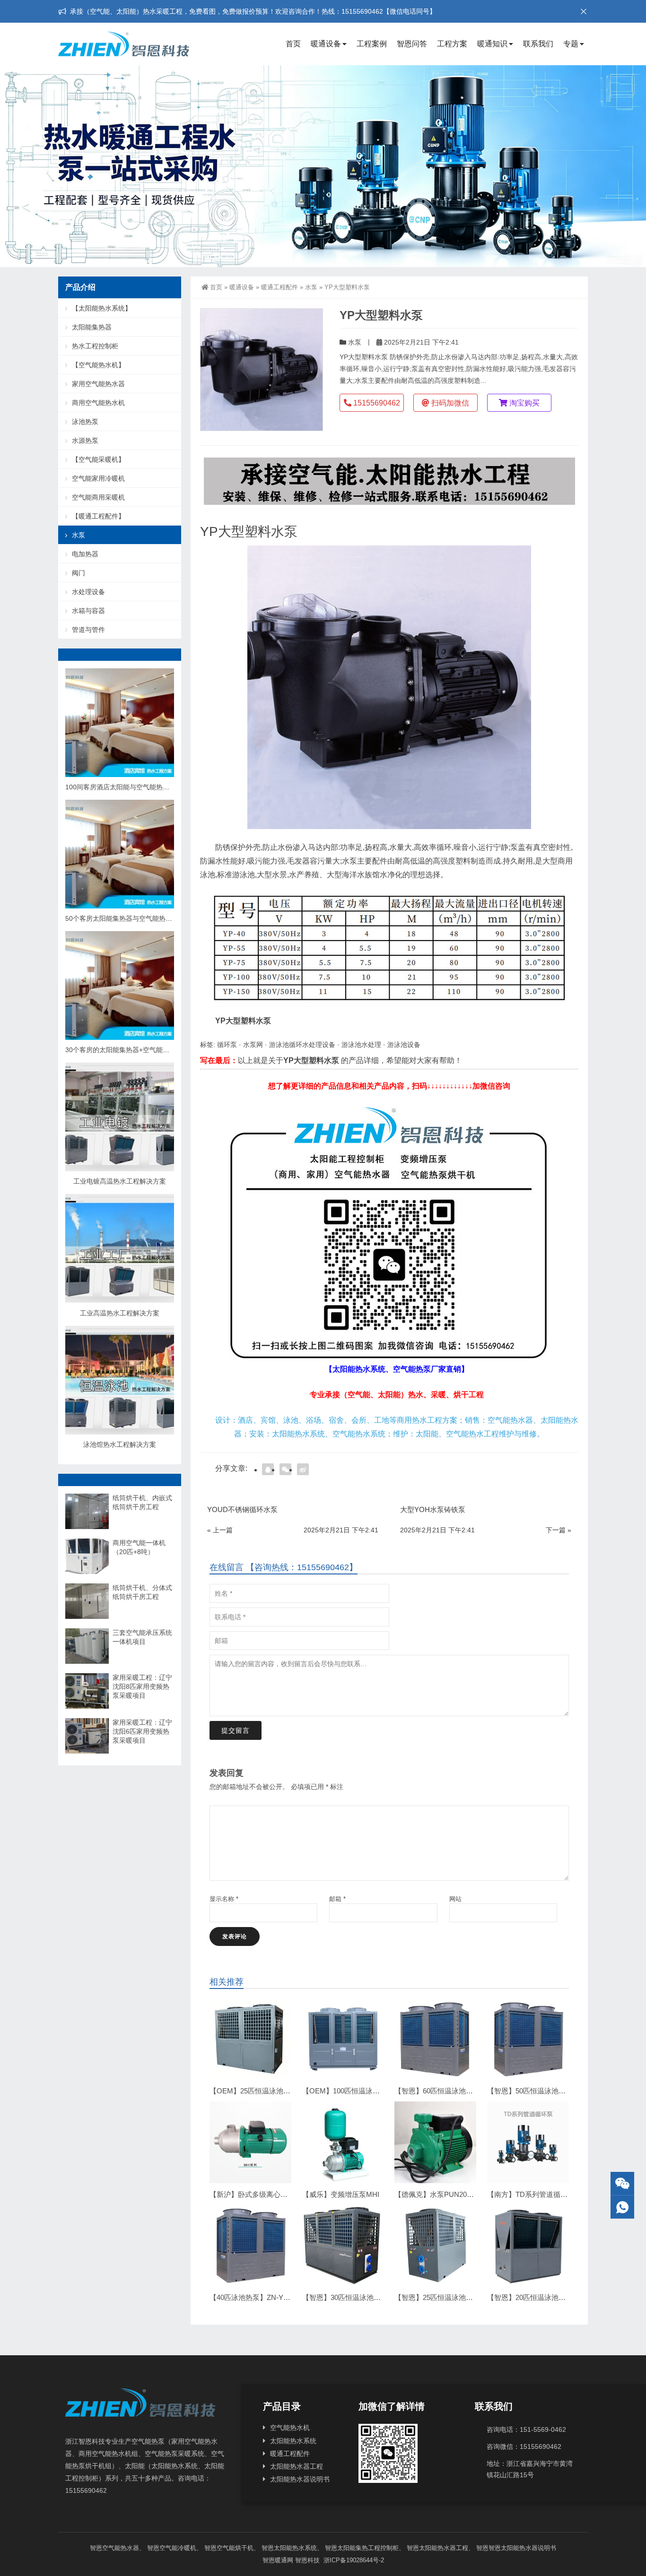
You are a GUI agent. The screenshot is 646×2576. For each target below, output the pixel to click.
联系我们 (538, 44)
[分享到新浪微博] (303, 1469)
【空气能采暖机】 (98, 459)
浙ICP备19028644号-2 (353, 2560)
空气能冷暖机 (178, 2548)
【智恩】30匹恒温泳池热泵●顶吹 (354, 2297)
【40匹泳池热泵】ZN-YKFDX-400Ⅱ (266, 2297)
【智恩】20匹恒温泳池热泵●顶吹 (539, 2297)
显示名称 (224, 1899)
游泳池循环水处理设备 (302, 1045)
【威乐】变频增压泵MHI (341, 2194)
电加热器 (85, 554)
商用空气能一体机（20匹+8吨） (139, 1547)
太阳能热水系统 (293, 2441)
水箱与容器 (88, 611)
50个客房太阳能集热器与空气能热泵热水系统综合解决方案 (152, 918)
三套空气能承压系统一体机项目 (142, 1637)
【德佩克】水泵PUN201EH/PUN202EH (457, 2194)
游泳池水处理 (361, 1045)
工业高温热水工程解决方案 (120, 1313)
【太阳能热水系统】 (102, 308)
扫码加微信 (449, 403)
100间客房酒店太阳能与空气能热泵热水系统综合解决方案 (150, 787)
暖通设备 (326, 44)
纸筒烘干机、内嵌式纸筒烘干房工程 (142, 1502)
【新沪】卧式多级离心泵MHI (255, 2194)
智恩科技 (307, 2560)
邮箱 (337, 1899)
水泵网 (253, 1045)
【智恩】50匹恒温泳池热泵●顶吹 (539, 2091)
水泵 (311, 287)
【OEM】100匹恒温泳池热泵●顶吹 (357, 2091)
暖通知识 (492, 44)
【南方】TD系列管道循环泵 (531, 2194)
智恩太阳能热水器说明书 (522, 2548)
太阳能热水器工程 (297, 2466)
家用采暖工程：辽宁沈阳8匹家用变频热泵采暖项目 (142, 1686)
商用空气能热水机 (98, 403)
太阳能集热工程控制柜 (368, 2548)
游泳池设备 (404, 1045)
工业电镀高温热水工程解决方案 (120, 1181)
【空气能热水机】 (98, 365)
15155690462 (376, 403)
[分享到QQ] (268, 1469)
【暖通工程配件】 (98, 516)
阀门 (79, 573)
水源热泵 (85, 441)
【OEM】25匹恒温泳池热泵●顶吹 (263, 2091)
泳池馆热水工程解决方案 (120, 1444)
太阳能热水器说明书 (300, 2479)
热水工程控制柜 (95, 346)
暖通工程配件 (279, 287)
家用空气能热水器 (98, 384)
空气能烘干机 (235, 2548)
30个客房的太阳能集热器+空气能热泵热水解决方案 (140, 1050)
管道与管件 (88, 630)
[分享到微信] (285, 1469)
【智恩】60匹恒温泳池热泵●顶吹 (446, 2091)
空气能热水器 (121, 2548)
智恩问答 (412, 44)
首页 (293, 44)
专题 (571, 44)
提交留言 (236, 1730)
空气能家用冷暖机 (98, 478)
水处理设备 (88, 592)
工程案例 (372, 44)
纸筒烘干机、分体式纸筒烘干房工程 (142, 1592)
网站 (455, 1899)
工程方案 (452, 44)
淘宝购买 (524, 403)
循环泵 (227, 1045)
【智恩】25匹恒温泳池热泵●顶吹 (446, 2297)
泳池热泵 (85, 422)
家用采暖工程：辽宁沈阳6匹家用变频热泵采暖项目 (142, 1731)
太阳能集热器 (92, 327)
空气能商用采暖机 (98, 497)
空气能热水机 (290, 2428)
